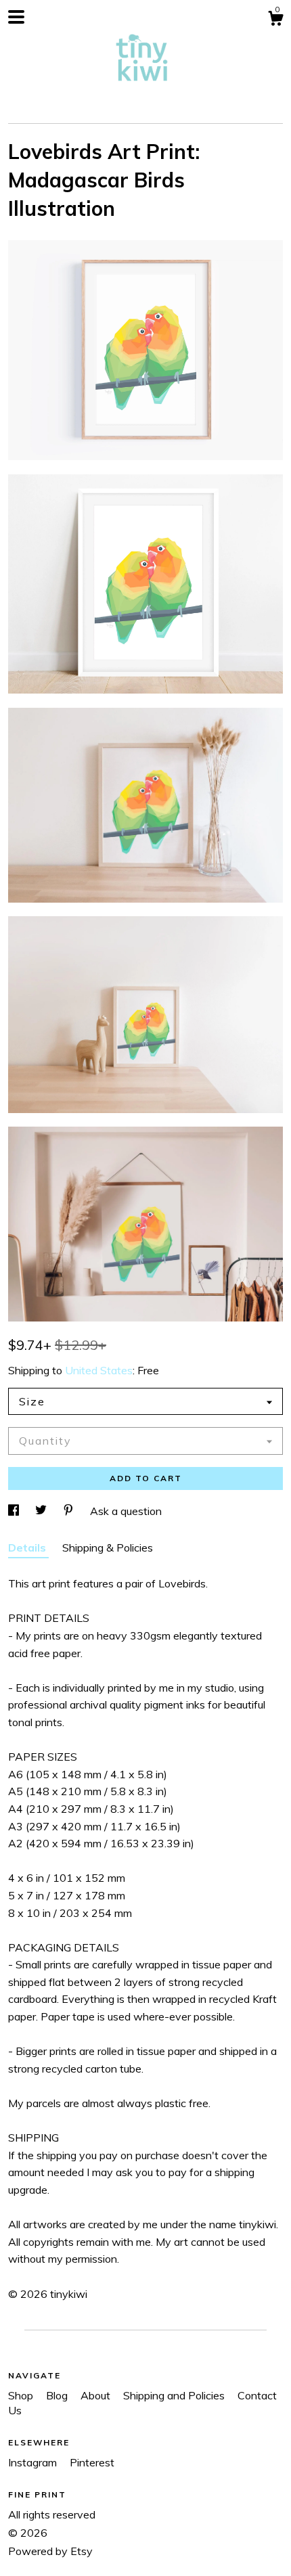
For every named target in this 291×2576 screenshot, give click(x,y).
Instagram (34, 2462)
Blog (58, 2395)
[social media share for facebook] (15, 1511)
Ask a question (126, 1511)
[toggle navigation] (16, 17)
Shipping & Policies (108, 1547)
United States (99, 1370)
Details (28, 1547)
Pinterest (92, 2462)
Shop (22, 2395)
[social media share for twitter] (42, 1511)
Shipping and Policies (175, 2395)
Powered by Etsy (50, 2551)
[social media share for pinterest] (70, 1511)
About (97, 2395)
